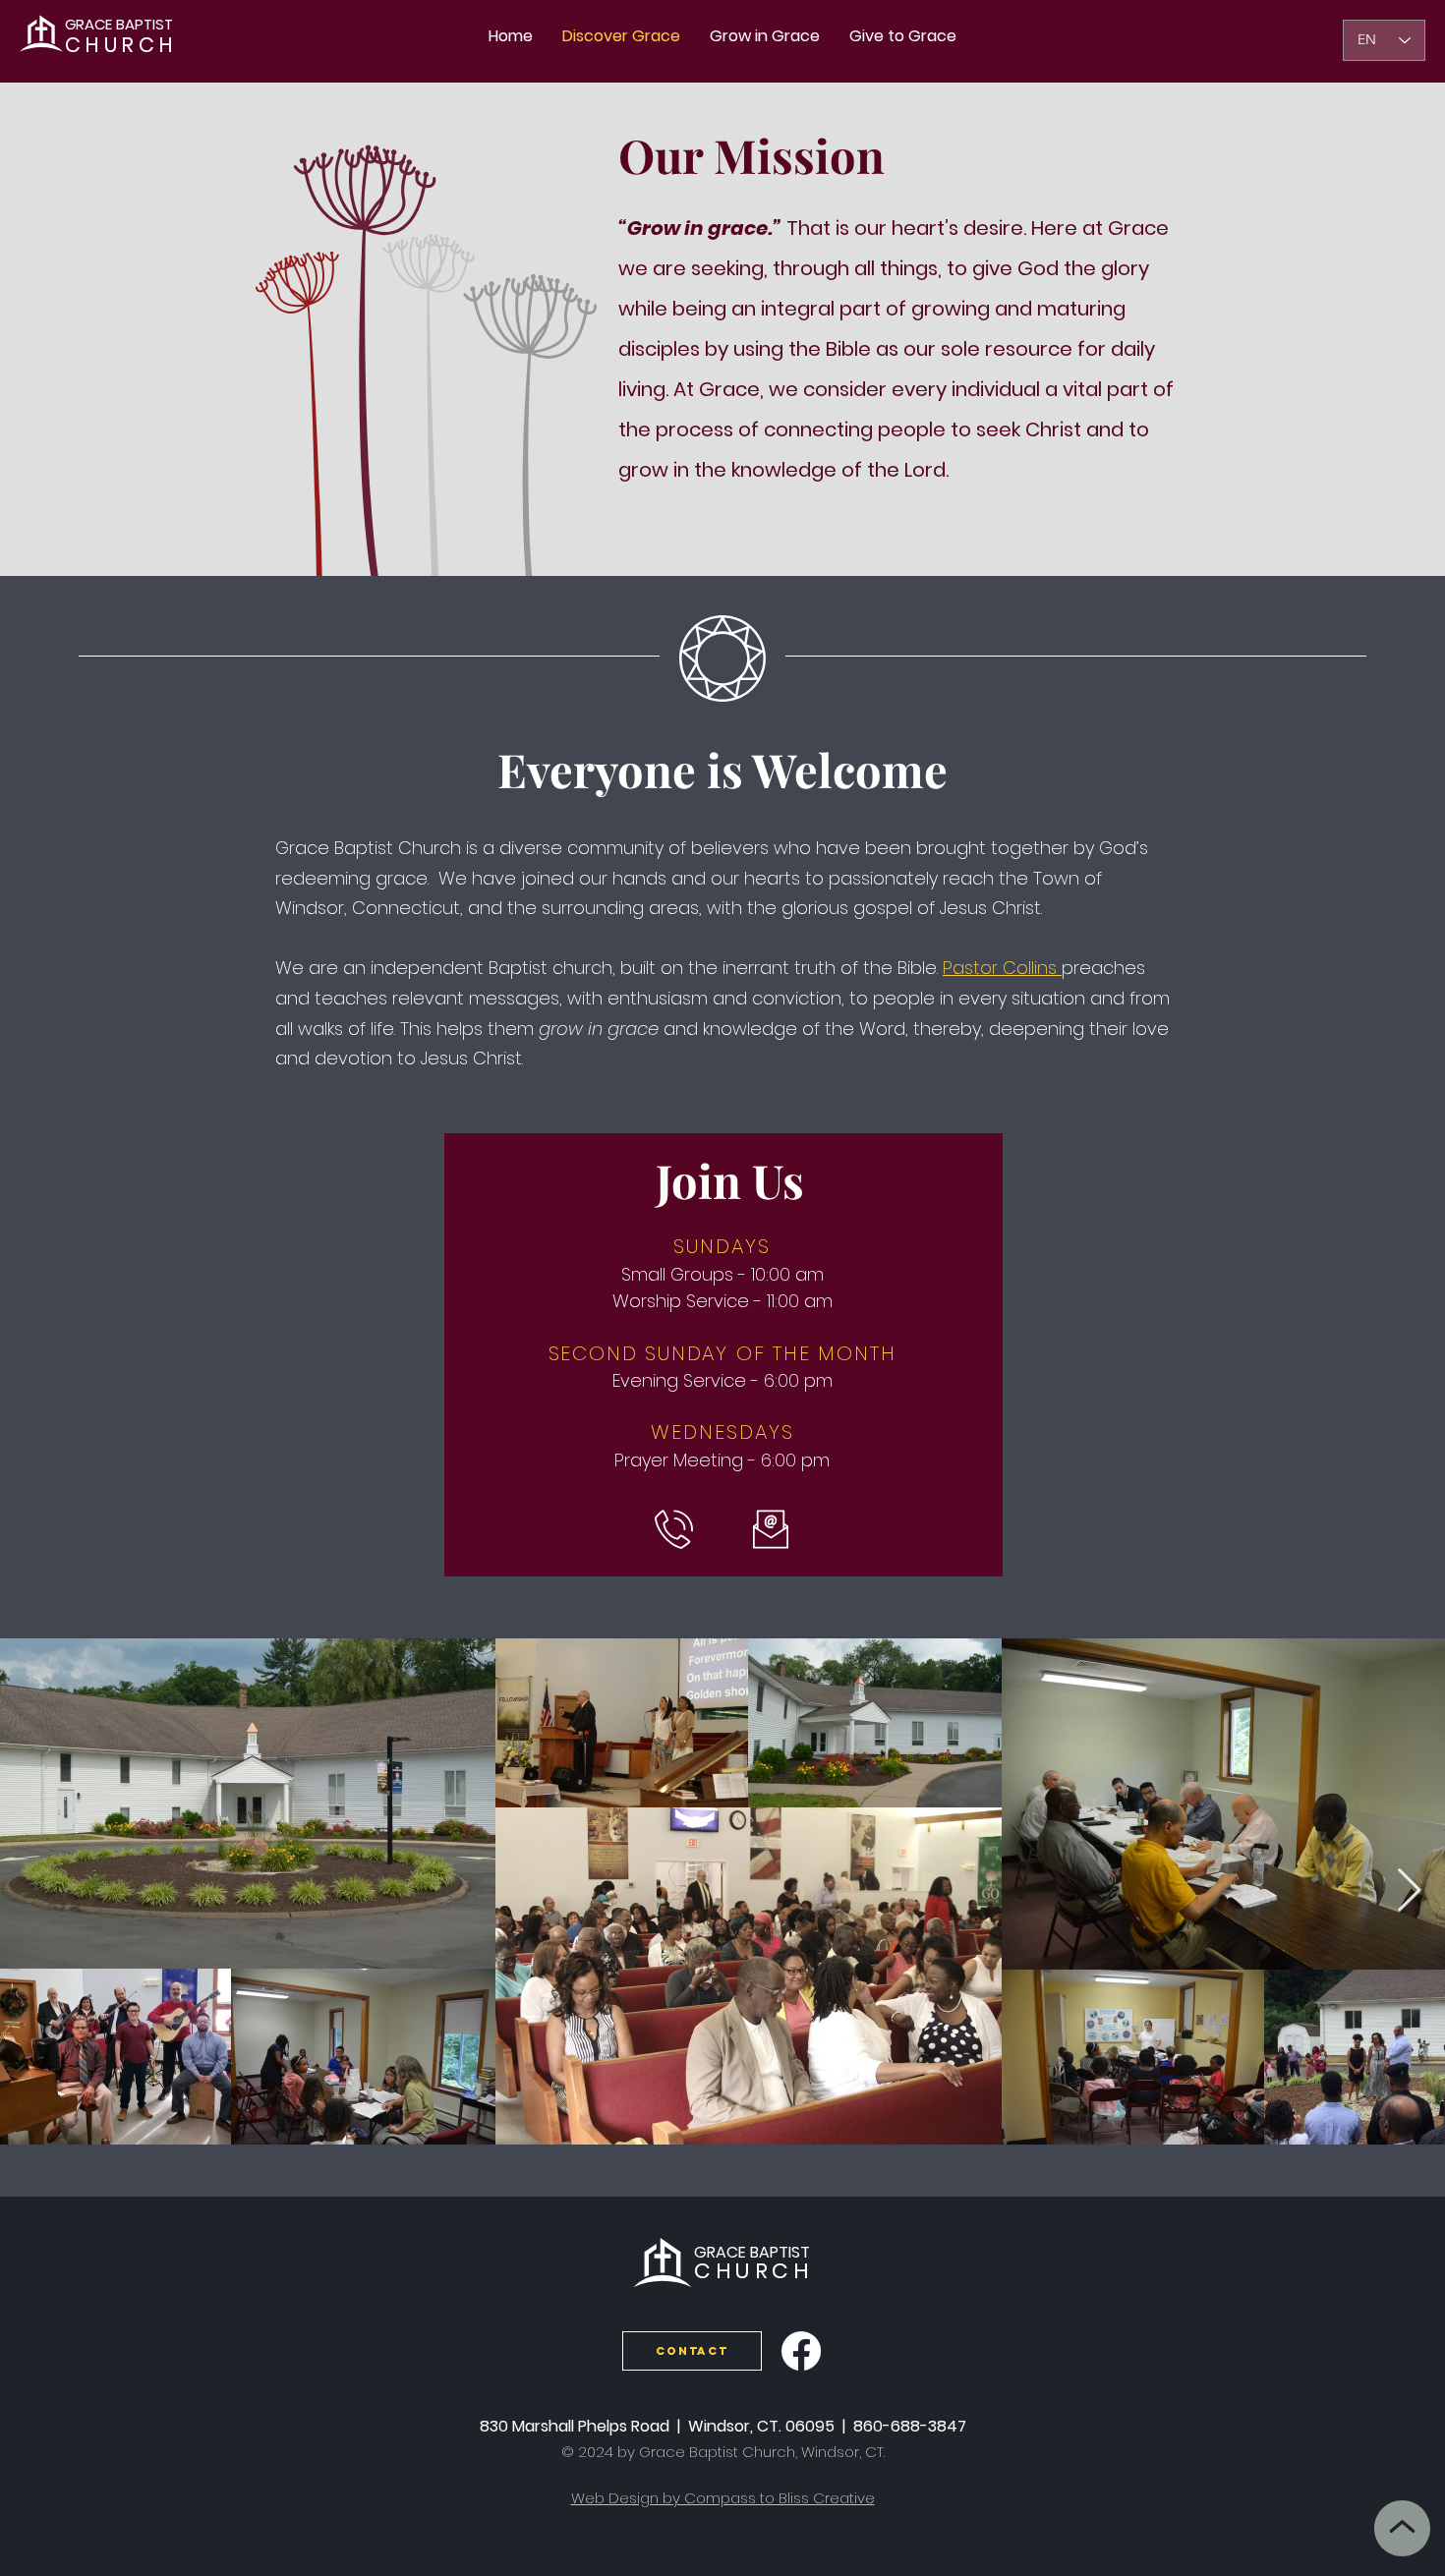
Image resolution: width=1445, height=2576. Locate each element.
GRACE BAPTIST (119, 24)
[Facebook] (801, 2351)
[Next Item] (1409, 1890)
